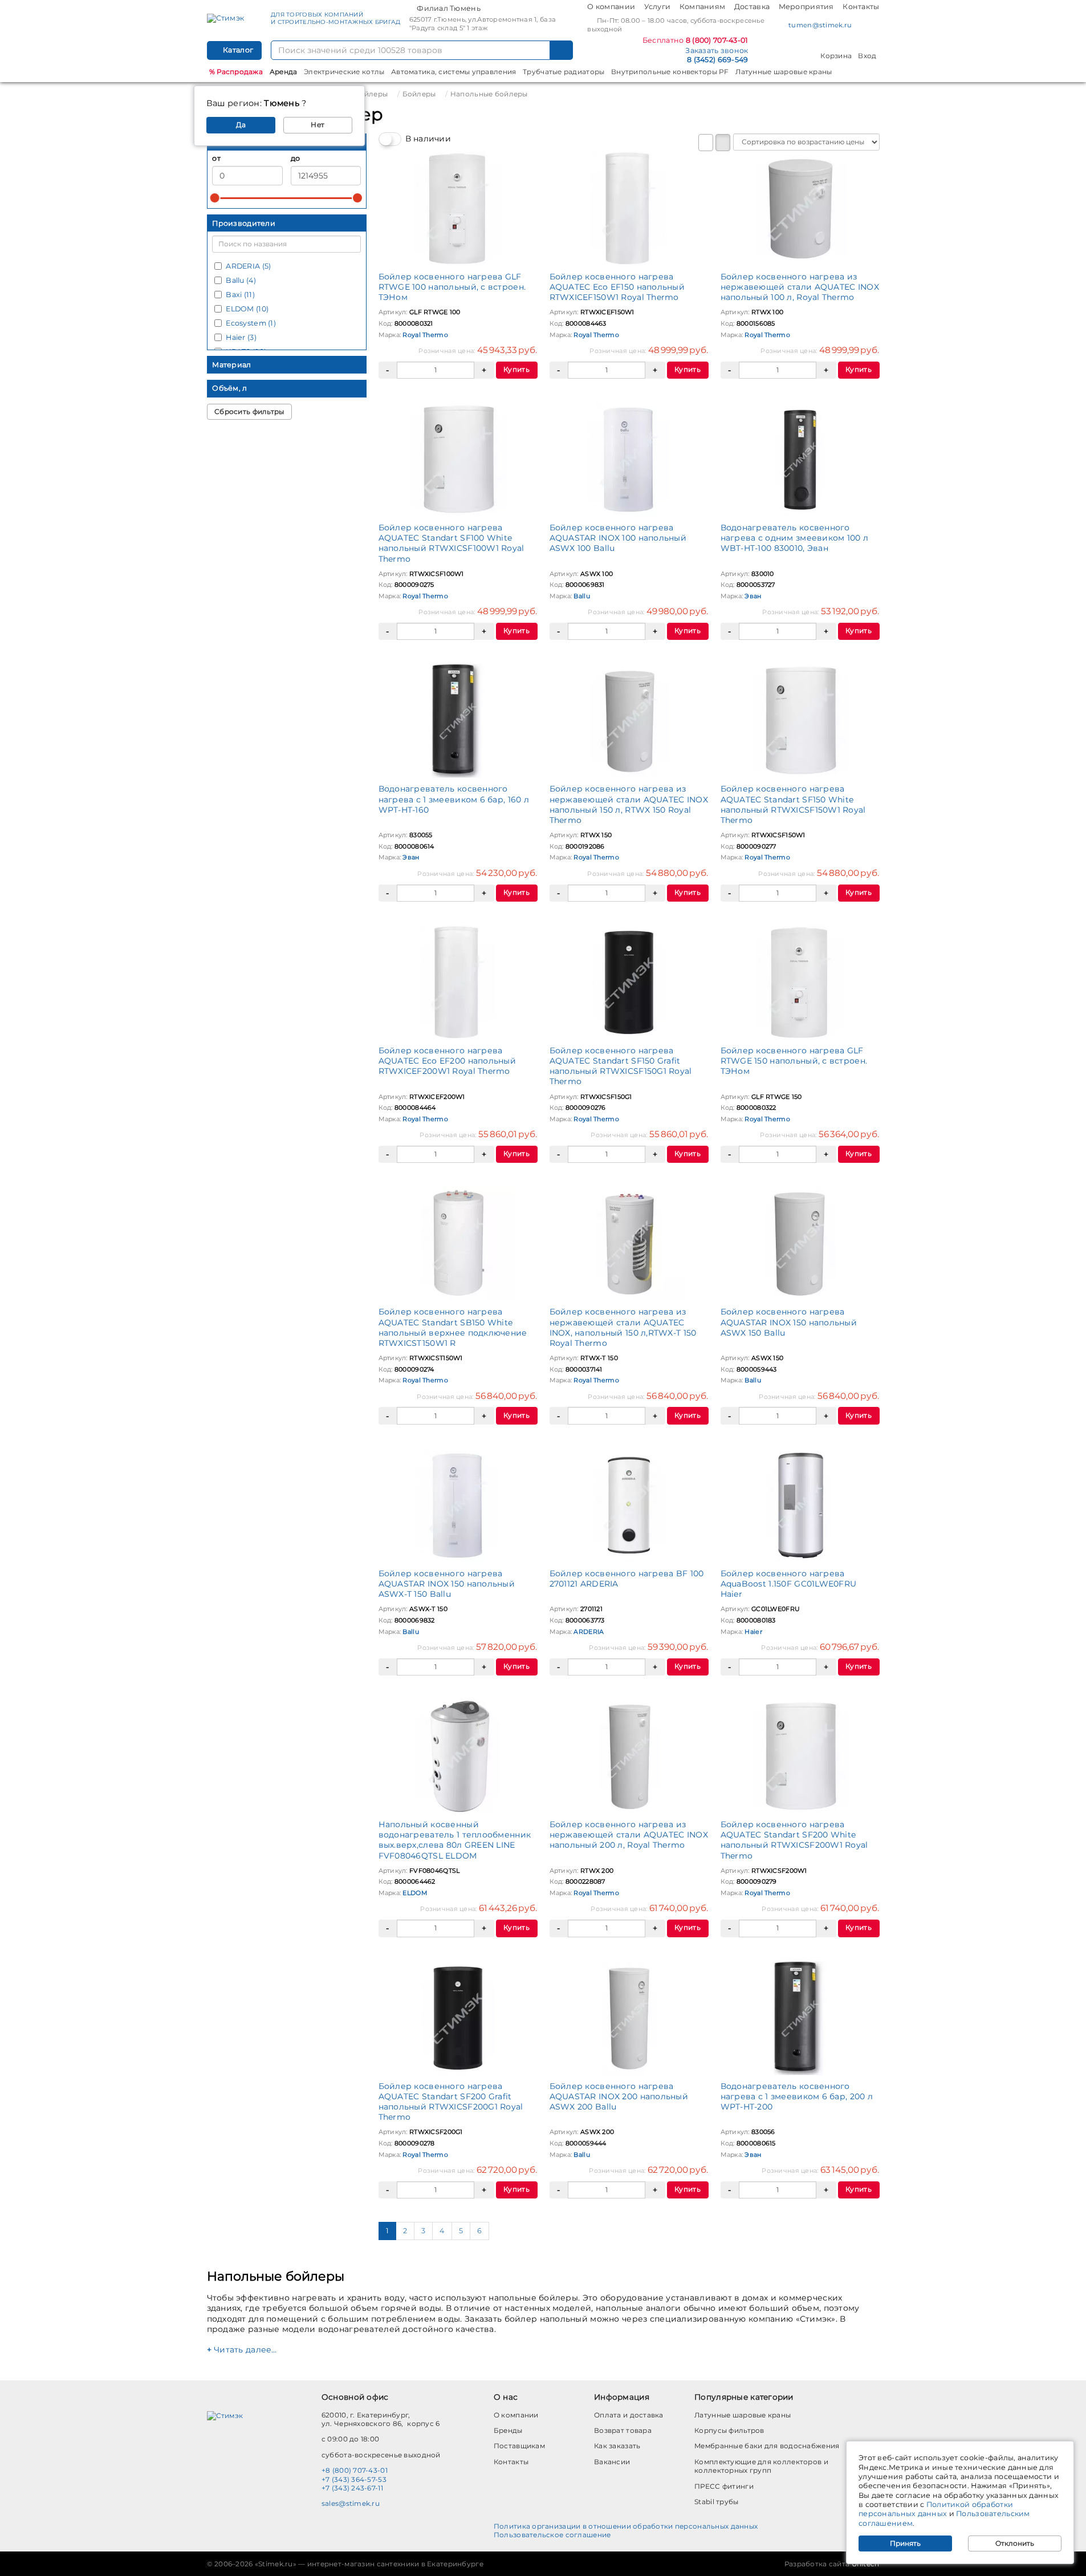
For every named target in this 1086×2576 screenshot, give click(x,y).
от (216, 158)
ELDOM (414, 1893)
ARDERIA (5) (248, 266)
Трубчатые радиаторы (564, 72)
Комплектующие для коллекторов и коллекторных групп (761, 2466)
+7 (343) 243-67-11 (352, 2488)
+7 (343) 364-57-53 (354, 2479)
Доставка (752, 7)
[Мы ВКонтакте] (864, 26)
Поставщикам (519, 2446)
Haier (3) (241, 337)
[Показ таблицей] (706, 143)
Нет (318, 125)
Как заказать (617, 2446)
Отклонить (1015, 2543)
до (296, 158)
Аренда (284, 72)
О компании (611, 7)
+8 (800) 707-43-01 (355, 2470)
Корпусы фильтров (729, 2430)
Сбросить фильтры (249, 411)
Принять (905, 2543)
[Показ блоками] (723, 143)
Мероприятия (806, 7)
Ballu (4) (241, 280)
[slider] (215, 198)
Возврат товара (623, 2430)
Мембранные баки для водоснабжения (767, 2446)
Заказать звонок (717, 50)
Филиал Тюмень (449, 8)
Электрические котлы (344, 72)
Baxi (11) (240, 295)
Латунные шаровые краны (784, 72)
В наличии (428, 139)
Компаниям (703, 7)
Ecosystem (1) (251, 323)
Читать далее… (245, 2350)
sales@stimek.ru (351, 2503)
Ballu (581, 596)
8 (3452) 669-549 (717, 60)
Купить (516, 369)
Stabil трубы (716, 2502)
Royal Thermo (425, 335)
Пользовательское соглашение (552, 2535)
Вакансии (612, 2462)
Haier (753, 1632)
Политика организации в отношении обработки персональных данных (626, 2526)
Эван (753, 596)
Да (241, 125)
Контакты (861, 7)
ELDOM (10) (247, 309)
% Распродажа (236, 72)
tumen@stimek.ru (820, 25)
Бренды (508, 2430)
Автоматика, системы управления (453, 72)
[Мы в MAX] (875, 25)
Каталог (237, 50)
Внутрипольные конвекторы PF (670, 72)
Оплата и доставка (629, 2415)
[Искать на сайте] (562, 50)
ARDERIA (589, 1632)
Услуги (658, 7)
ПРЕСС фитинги (724, 2486)
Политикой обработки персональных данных (936, 2509)
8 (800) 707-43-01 (717, 40)
